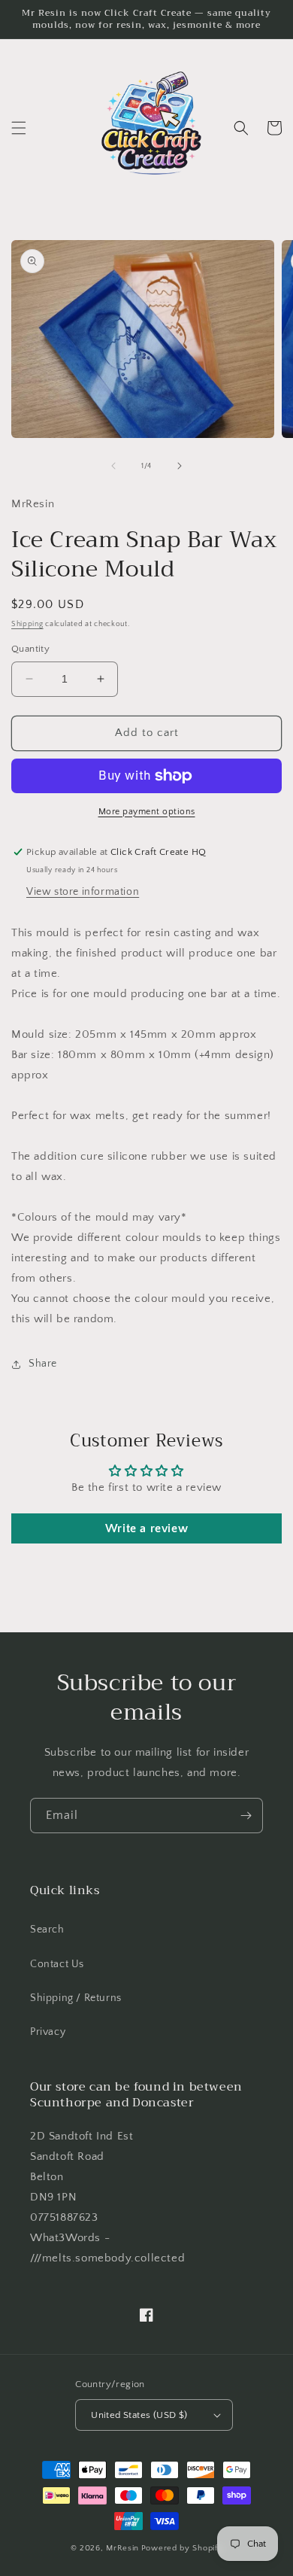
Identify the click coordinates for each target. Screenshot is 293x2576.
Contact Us (57, 1964)
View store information (83, 892)
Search (47, 1930)
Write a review (146, 1528)
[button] (19, 128)
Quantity (30, 649)
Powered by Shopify (182, 2548)
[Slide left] (113, 466)
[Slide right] (180, 466)
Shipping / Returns (76, 1998)
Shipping (27, 624)
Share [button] (43, 1364)
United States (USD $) (139, 2415)
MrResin (122, 2548)
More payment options (147, 812)
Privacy (48, 2032)
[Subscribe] (246, 1816)
